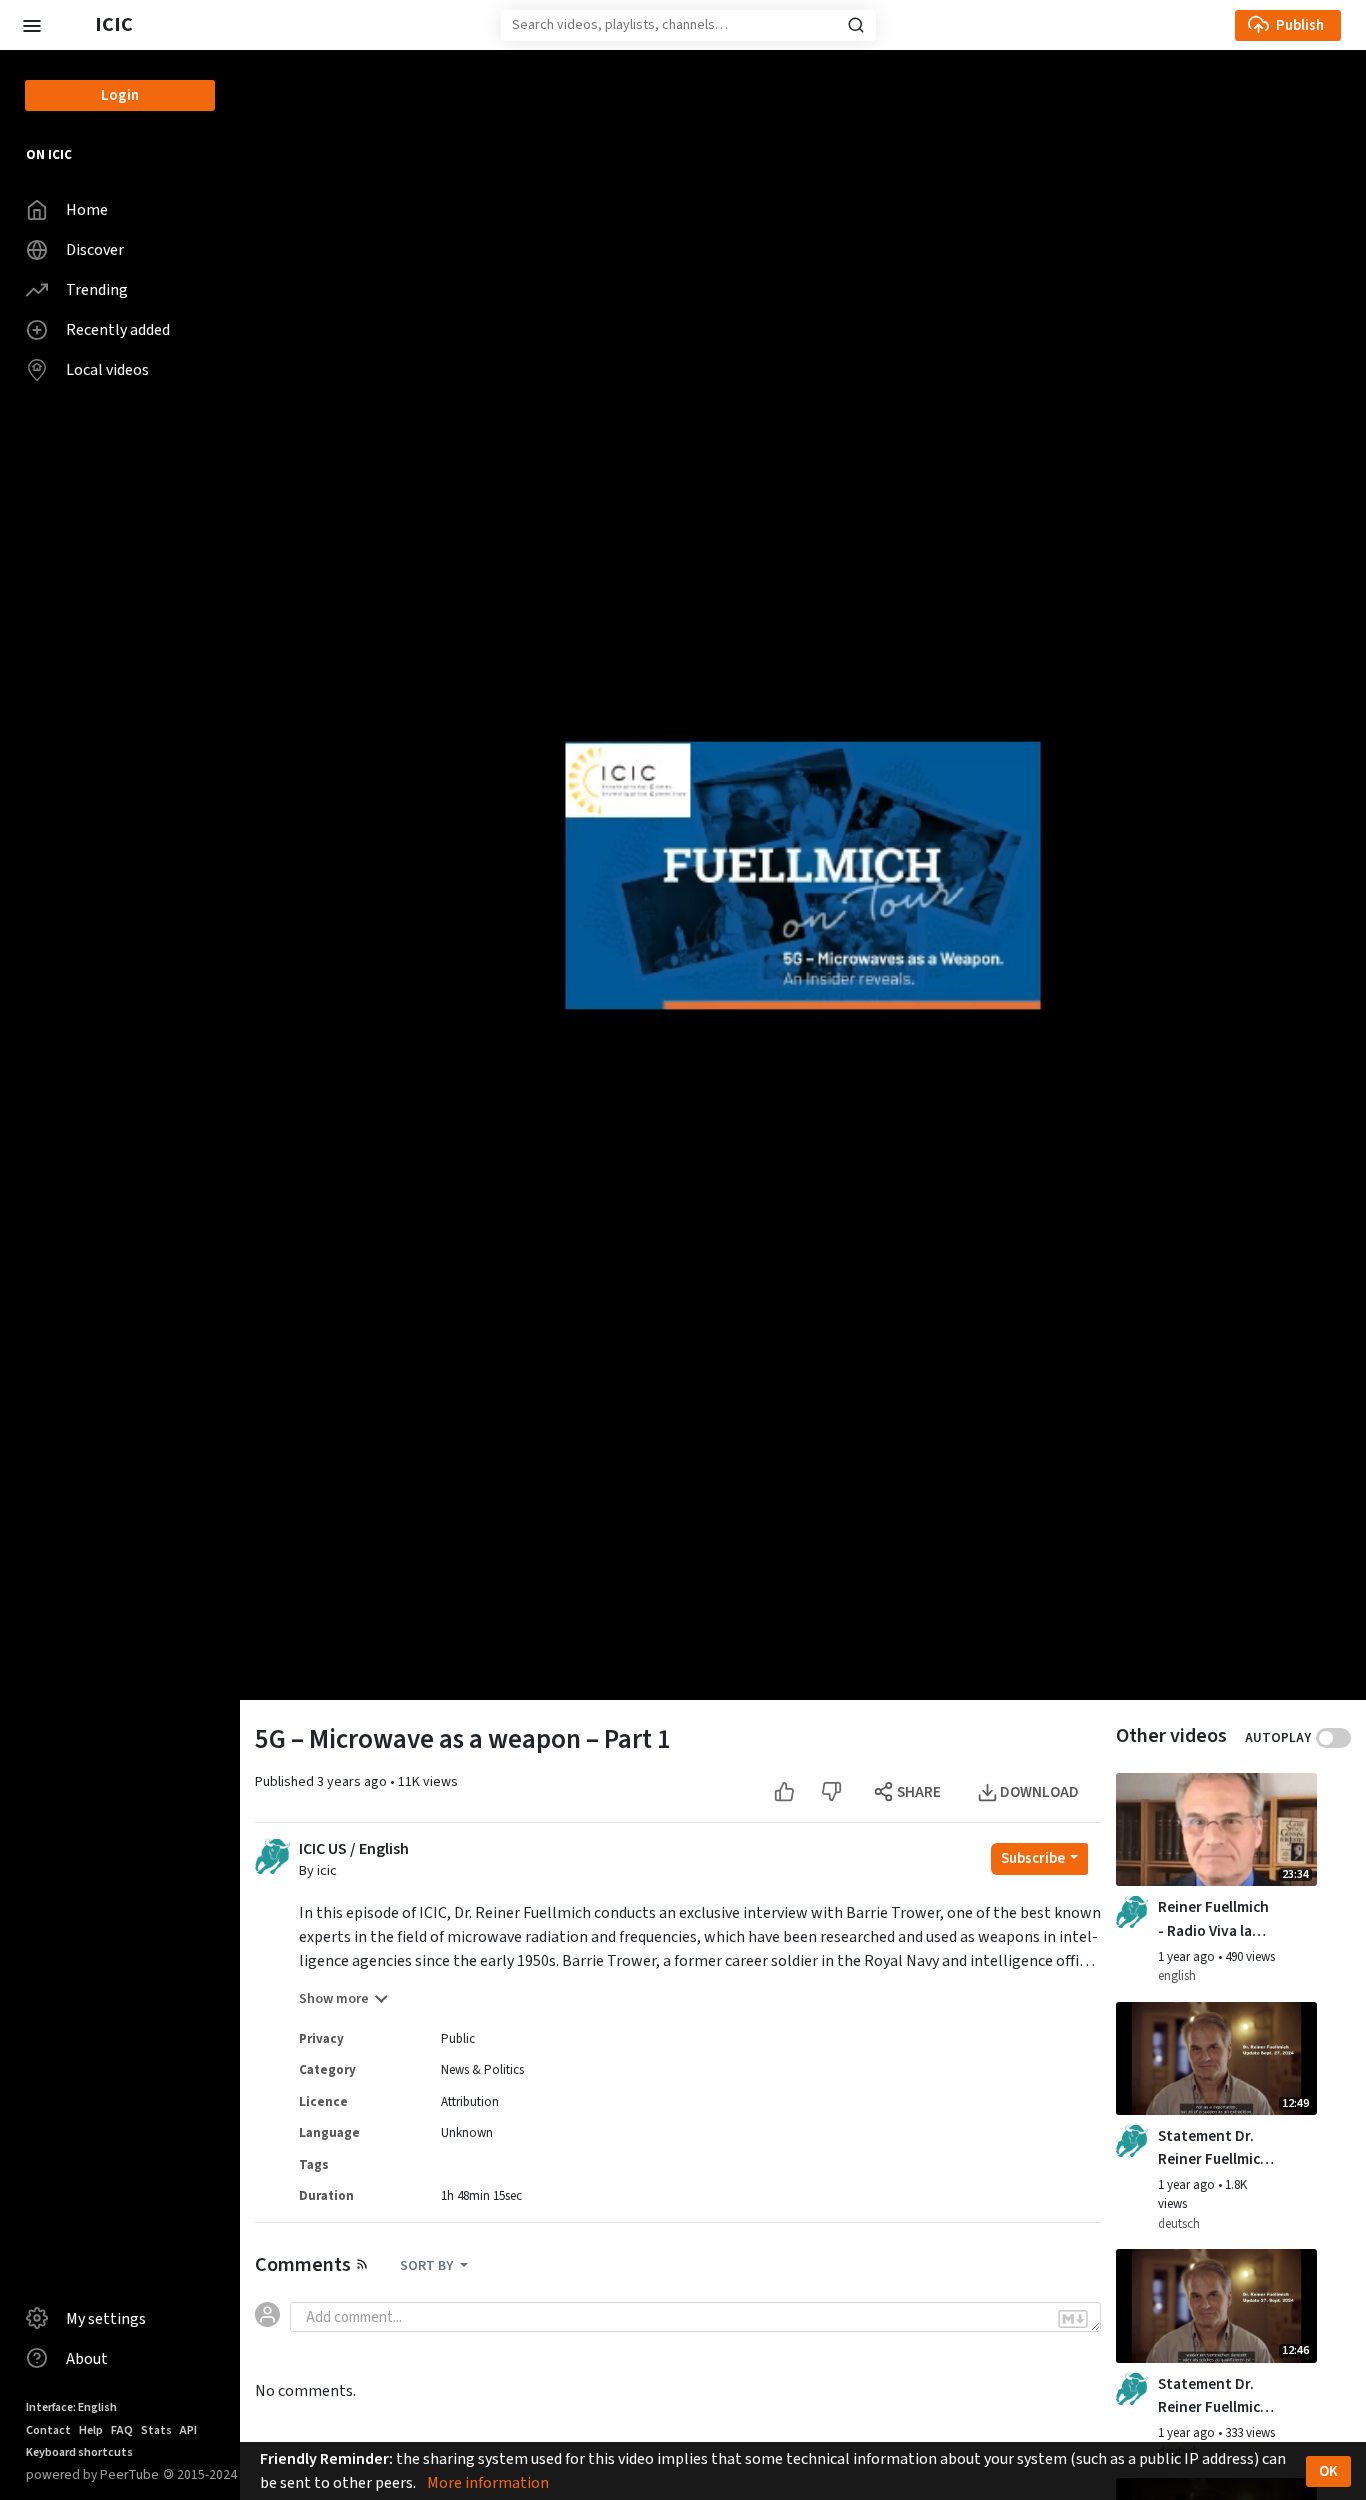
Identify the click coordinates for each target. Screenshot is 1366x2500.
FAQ (122, 2430)
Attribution (470, 2102)
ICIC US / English (354, 1849)
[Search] (856, 25)
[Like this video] (784, 1792)
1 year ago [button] (1188, 1957)
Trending (97, 290)
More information (488, 2483)
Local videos (107, 370)
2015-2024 (200, 2474)
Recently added (118, 330)
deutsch (1179, 2224)
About (87, 2359)
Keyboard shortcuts (79, 2452)
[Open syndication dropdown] (362, 2263)
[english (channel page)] (1132, 1912)
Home (87, 210)
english (1177, 1976)
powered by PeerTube (92, 2474)
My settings (106, 2319)
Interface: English (71, 2407)
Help (91, 2430)
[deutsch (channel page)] (1132, 2140)
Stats (156, 2430)
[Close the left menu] (31, 24)
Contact (48, 2430)
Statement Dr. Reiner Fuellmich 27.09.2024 (1213, 2396)
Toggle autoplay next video (1333, 1738)
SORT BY (428, 2266)
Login (120, 95)
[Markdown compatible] (1073, 2319)
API (188, 2430)
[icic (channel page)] (272, 1855)
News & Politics (482, 2070)
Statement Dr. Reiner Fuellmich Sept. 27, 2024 (1213, 2148)
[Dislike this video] (831, 1792)
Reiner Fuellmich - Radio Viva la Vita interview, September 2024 (1213, 1919)
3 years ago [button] (353, 1782)
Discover (95, 250)
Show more (334, 1999)
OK (1328, 2471)
